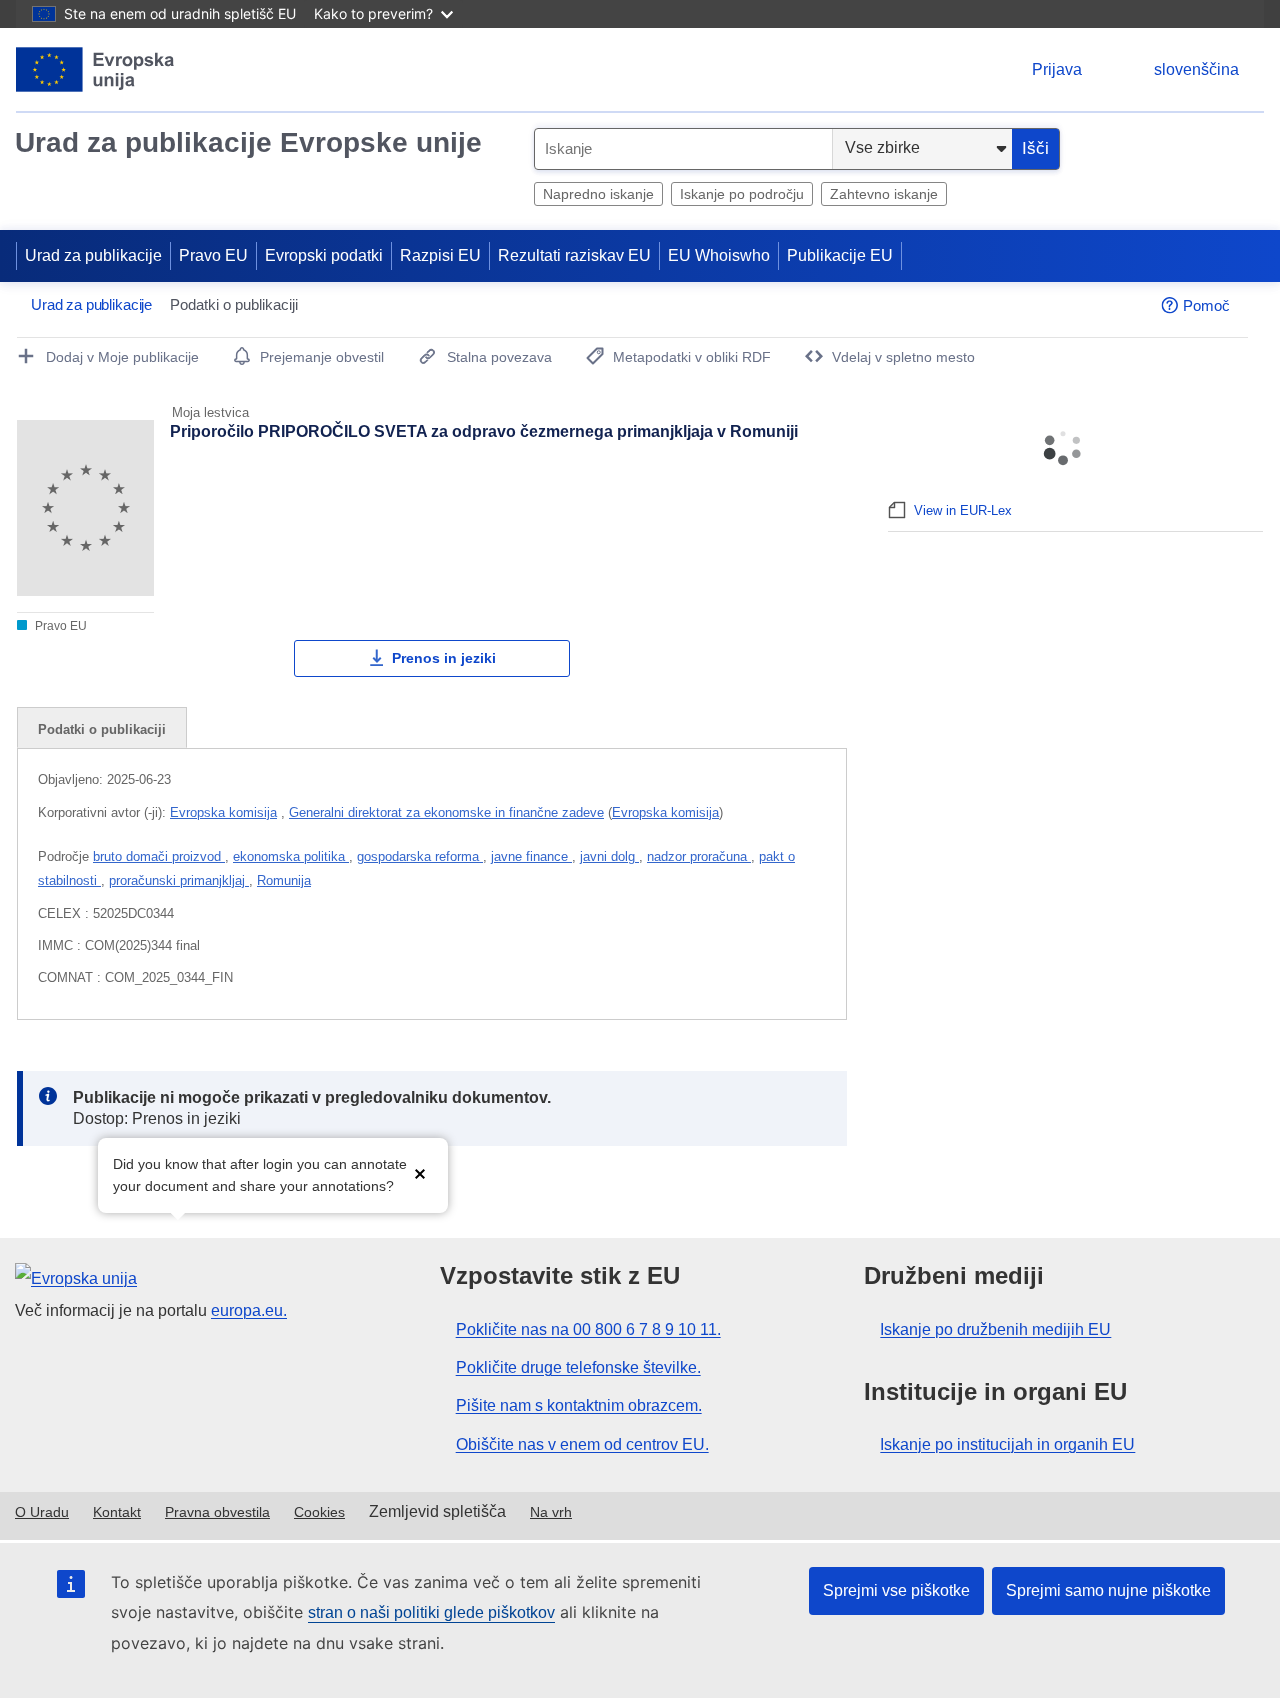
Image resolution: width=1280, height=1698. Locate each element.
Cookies (319, 1512)
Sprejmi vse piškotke (896, 1590)
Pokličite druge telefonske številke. (578, 1367)
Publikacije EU (840, 255)
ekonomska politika (291, 856)
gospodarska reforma (420, 856)
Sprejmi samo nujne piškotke (1108, 1590)
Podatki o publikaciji (102, 729)
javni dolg (609, 856)
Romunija (284, 880)
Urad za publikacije (93, 255)
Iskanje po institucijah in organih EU (1007, 1444)
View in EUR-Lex (963, 510)
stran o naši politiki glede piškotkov (431, 1612)
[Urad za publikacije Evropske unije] (95, 69)
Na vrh (551, 1512)
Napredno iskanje (598, 194)
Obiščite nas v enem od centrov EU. (582, 1444)
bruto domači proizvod (159, 856)
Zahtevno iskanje (884, 194)
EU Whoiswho (719, 255)
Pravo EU (213, 255)
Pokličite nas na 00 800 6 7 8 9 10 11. (588, 1329)
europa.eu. (249, 1310)
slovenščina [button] (1196, 69)
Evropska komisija (223, 812)
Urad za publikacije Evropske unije (248, 142)
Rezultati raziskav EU (574, 255)
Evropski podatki (324, 255)
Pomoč (1206, 305)
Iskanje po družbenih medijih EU (995, 1329)
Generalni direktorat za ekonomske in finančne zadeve (446, 812)
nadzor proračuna (699, 856)
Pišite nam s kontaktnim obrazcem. (579, 1405)
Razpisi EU (440, 255)
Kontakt (117, 1512)
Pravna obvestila (217, 1512)
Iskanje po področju (742, 194)
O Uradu (42, 1512)
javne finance (531, 856)
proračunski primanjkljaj (179, 880)
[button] (420, 1173)
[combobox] (683, 149)
